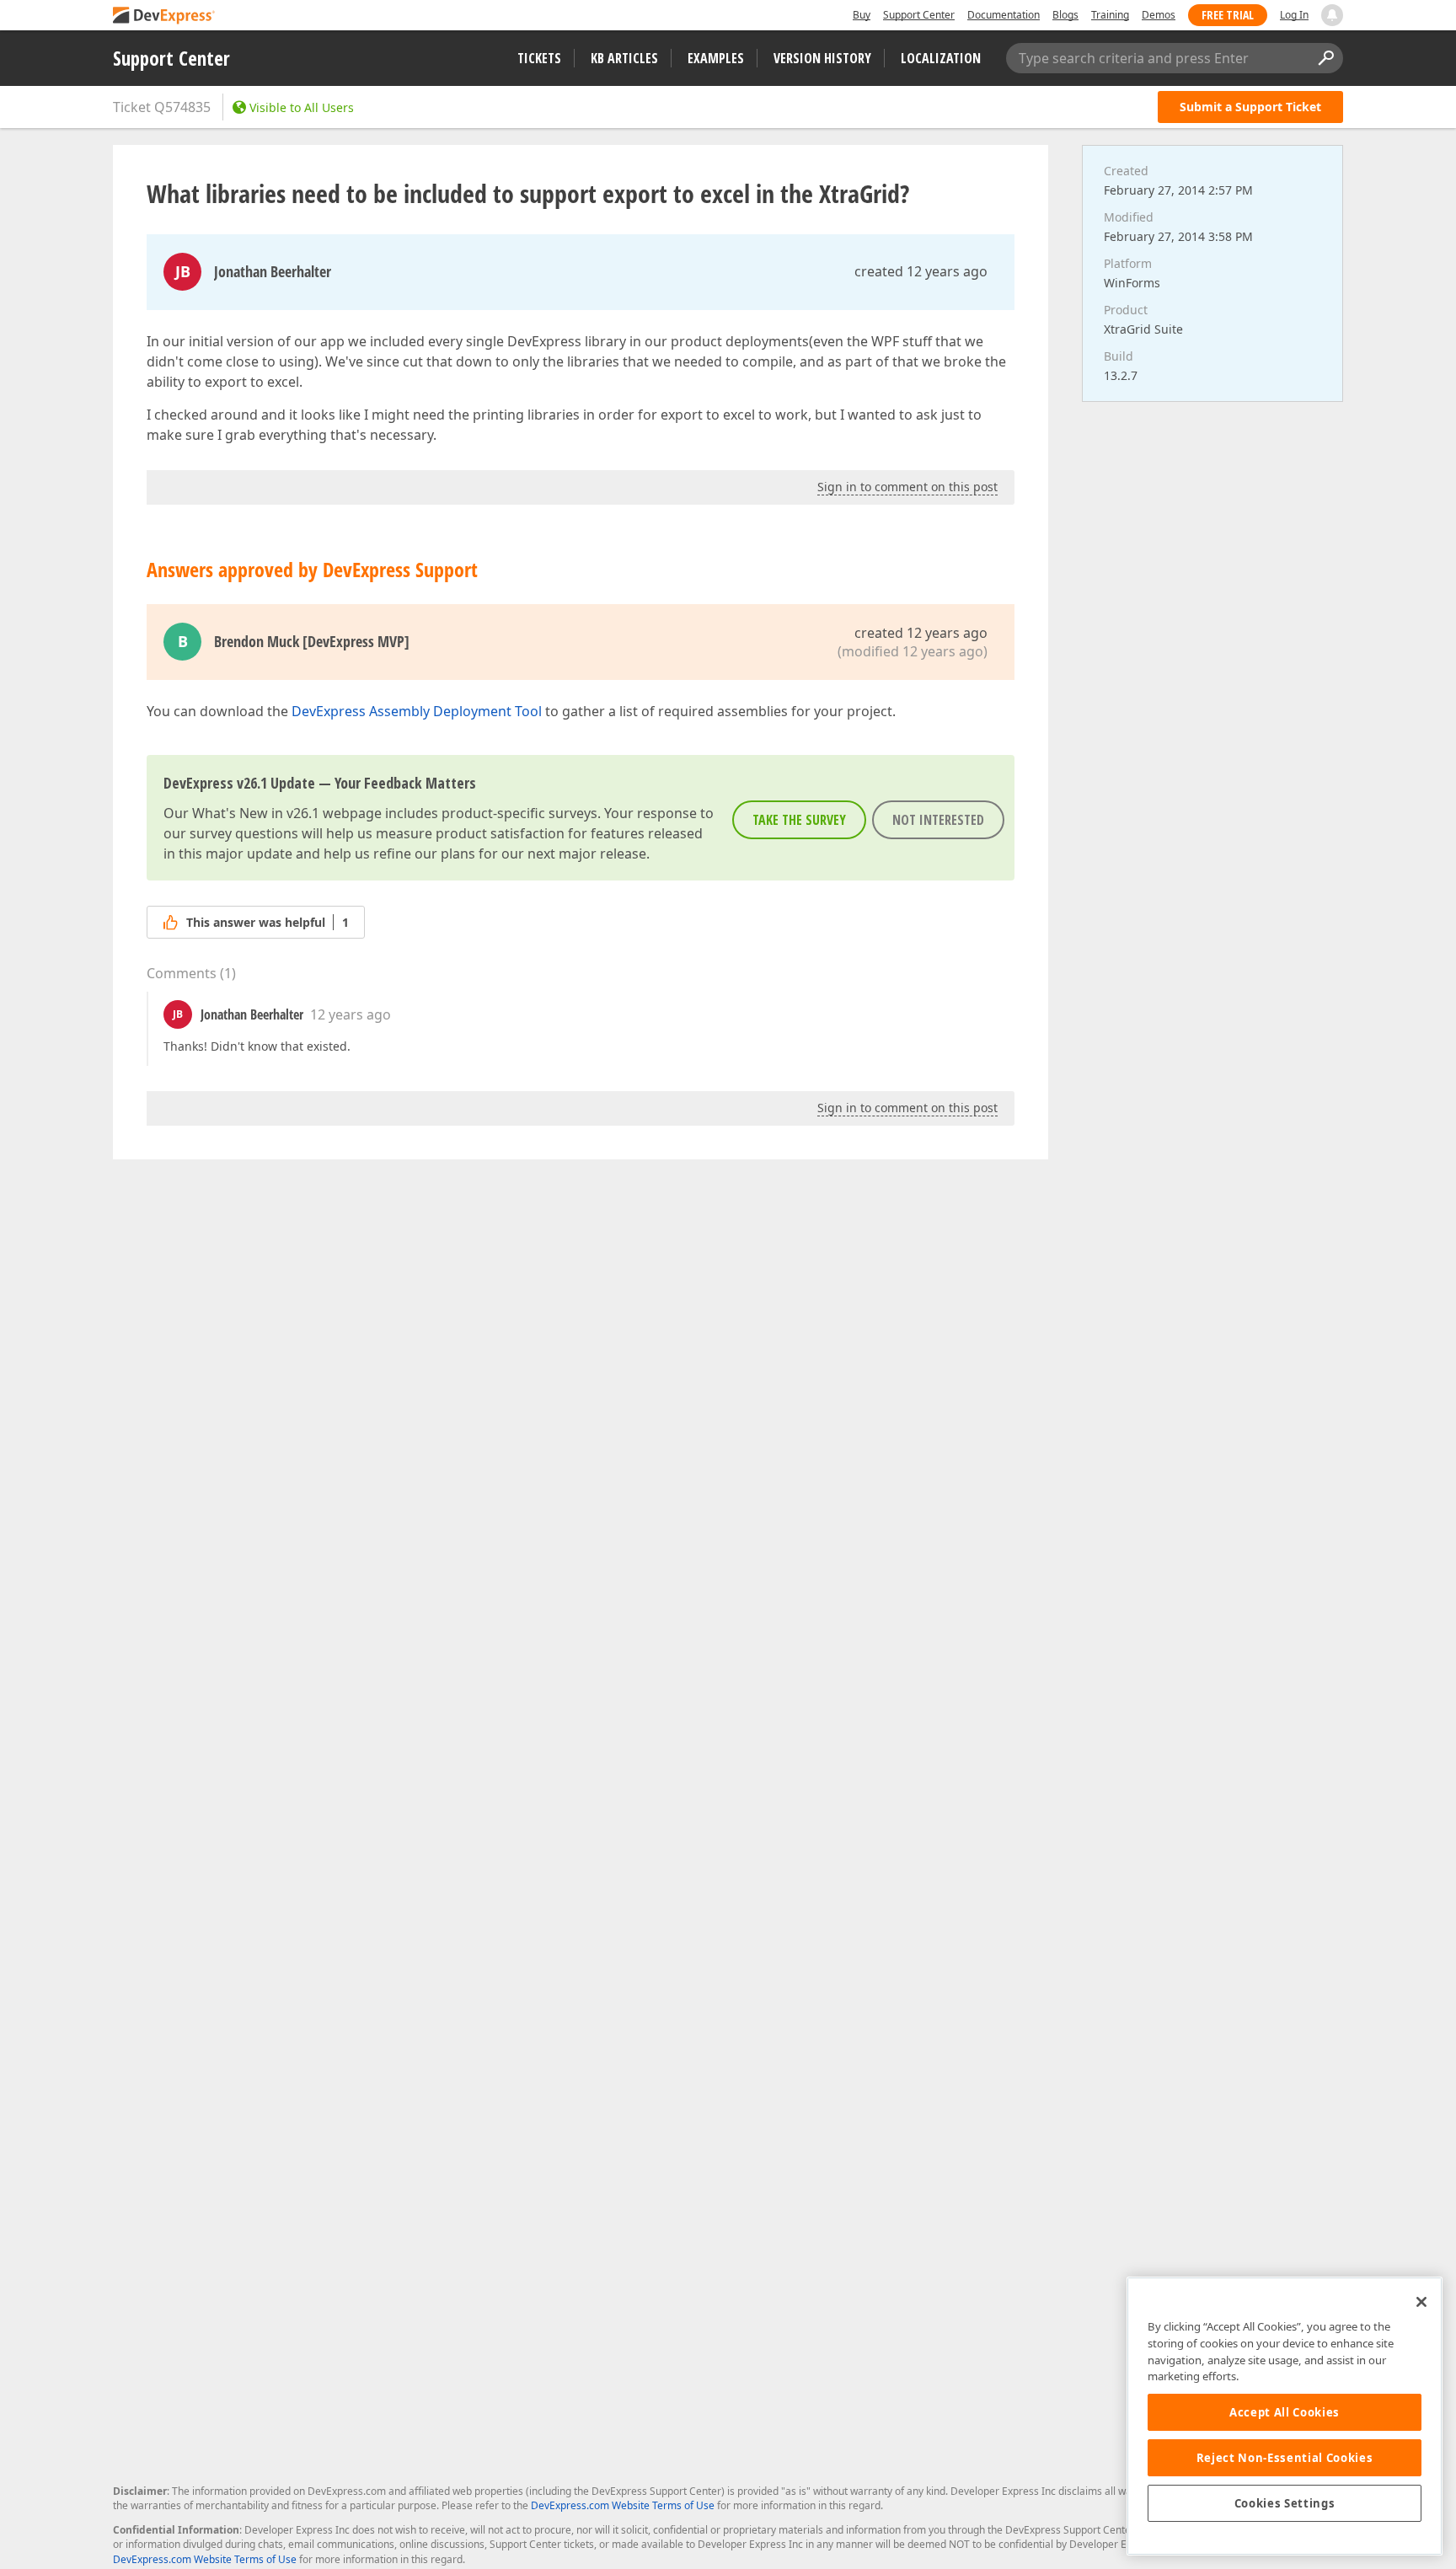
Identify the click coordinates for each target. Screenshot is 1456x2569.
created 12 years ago (921, 271)
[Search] (1325, 58)
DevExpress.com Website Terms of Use (623, 2505)
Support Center (919, 15)
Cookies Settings (1285, 2503)
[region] (1285, 2416)
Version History (822, 58)
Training (1110, 15)
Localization (941, 58)
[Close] (1421, 2302)
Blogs (1065, 15)
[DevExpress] (164, 16)
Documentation (1004, 15)
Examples (716, 58)
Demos (1159, 15)
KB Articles (624, 58)
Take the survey (799, 820)
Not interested (938, 820)
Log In (1294, 15)
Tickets (539, 58)
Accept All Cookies (1285, 2412)
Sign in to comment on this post (907, 487)
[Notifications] (1332, 15)
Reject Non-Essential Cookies (1285, 2458)
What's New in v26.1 (256, 813)
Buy (862, 15)
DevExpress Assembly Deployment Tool (417, 711)
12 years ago (351, 1014)
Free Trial (1228, 15)
